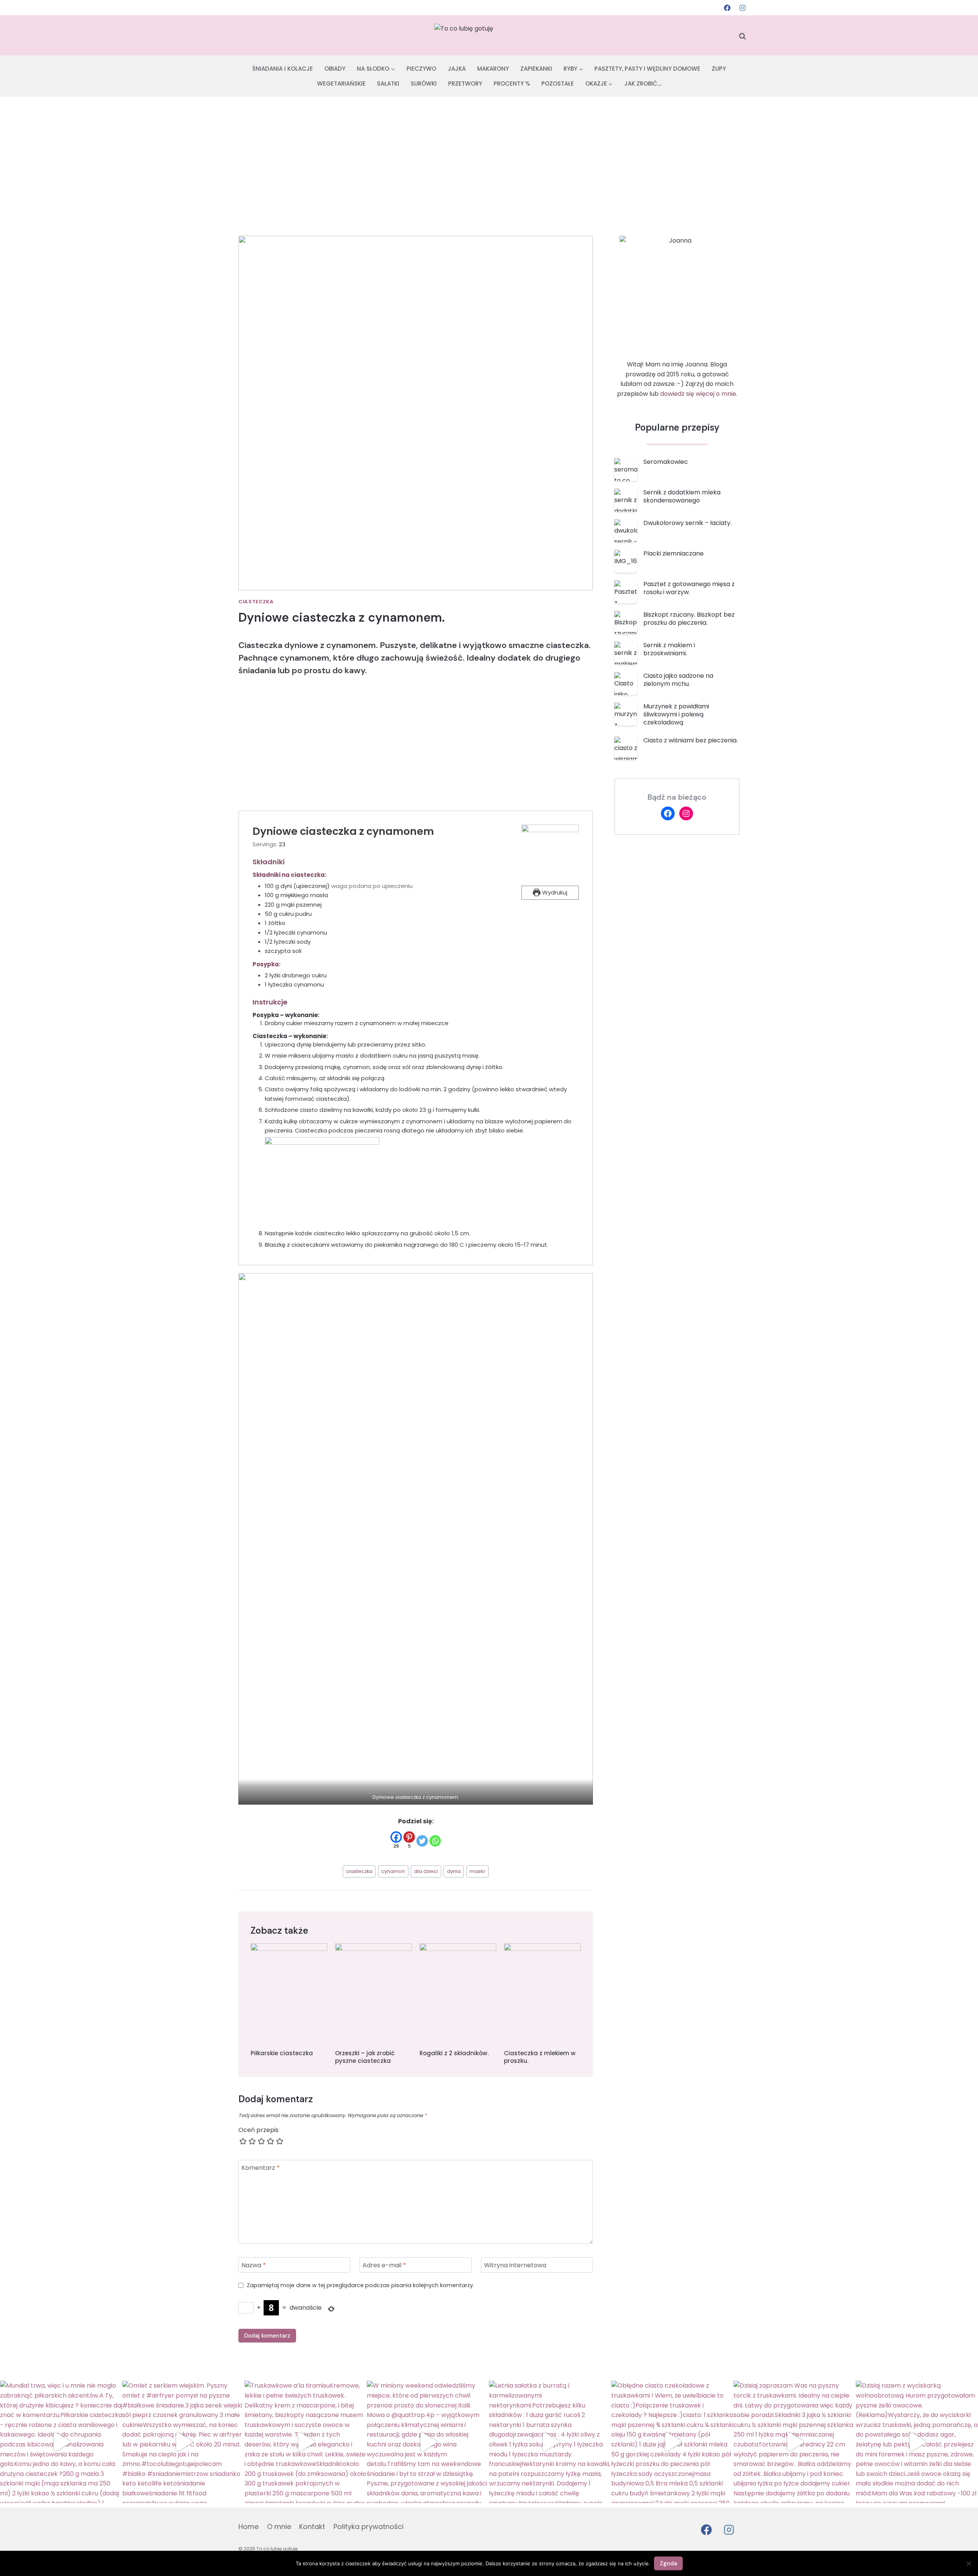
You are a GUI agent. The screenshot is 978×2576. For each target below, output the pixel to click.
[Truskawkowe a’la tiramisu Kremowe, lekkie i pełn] (306, 2442)
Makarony (493, 69)
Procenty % (512, 83)
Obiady (335, 69)
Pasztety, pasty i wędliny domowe (647, 69)
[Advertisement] (489, 154)
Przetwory (465, 83)
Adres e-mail (384, 2265)
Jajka (457, 69)
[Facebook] (727, 8)
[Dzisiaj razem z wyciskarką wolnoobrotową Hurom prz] (917, 2442)
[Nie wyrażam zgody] (968, 2563)
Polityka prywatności (368, 2527)
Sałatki (388, 83)
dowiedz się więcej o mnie (698, 394)
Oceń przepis (258, 2130)
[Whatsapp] (435, 1841)
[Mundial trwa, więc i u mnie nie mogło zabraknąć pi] (61, 2442)
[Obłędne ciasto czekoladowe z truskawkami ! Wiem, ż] (672, 2442)
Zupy (719, 69)
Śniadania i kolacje (283, 69)
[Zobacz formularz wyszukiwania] (742, 36)
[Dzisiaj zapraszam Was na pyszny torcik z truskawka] (795, 2442)
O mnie (279, 2527)
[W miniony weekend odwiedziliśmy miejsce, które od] (428, 2442)
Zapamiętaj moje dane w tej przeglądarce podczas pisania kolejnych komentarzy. (360, 2285)
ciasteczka (359, 1871)
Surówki (424, 83)
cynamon (393, 1871)
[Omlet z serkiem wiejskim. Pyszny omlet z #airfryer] (183, 2442)
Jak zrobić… (643, 83)
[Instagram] (742, 8)
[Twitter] (422, 1841)
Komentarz (261, 2168)
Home (249, 2527)
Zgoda (668, 2563)
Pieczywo (421, 69)
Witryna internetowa (515, 2265)
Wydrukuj (554, 892)
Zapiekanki (536, 69)
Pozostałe (558, 83)
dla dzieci (426, 1871)
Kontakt (312, 2527)
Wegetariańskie (341, 83)
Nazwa (254, 2265)
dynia (454, 1871)
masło (477, 1871)
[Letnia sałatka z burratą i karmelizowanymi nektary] (550, 2442)
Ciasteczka (256, 602)
